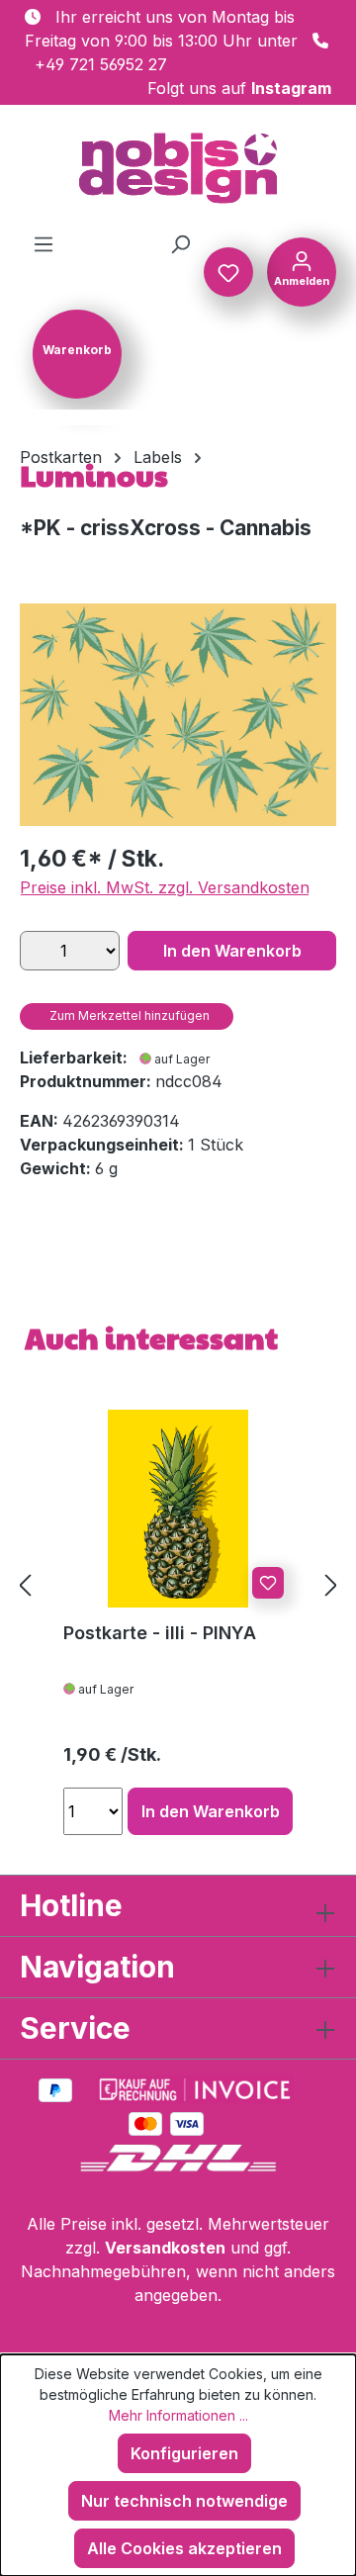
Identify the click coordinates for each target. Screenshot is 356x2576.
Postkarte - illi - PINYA (160, 1633)
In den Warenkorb (232, 951)
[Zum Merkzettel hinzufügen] (268, 1583)
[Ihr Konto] (302, 270)
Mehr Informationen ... (178, 2415)
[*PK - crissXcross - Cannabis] (178, 715)
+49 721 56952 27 (101, 64)
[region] (178, 715)
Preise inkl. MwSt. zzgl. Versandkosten (165, 887)
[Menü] (44, 243)
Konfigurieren (184, 2453)
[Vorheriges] (25, 1585)
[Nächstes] (331, 1585)
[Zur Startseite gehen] (178, 168)
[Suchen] (180, 243)
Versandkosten (165, 2248)
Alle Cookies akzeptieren (184, 2548)
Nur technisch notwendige (184, 2501)
